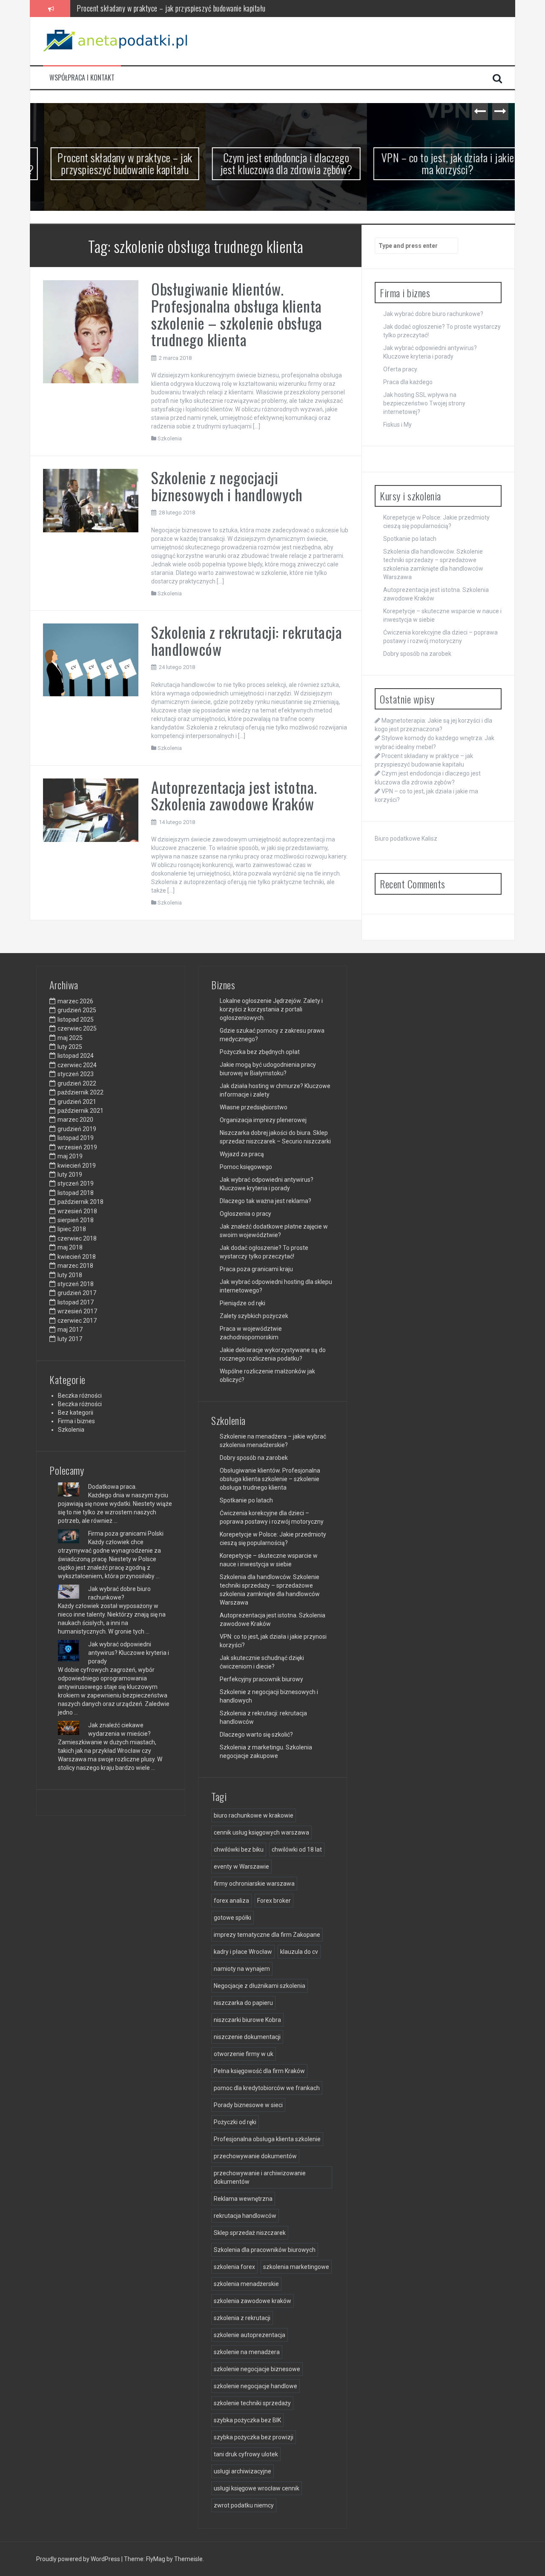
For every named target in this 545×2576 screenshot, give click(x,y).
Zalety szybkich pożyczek (254, 1316)
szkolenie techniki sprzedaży (252, 2403)
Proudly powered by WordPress (79, 2559)
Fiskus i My (397, 425)
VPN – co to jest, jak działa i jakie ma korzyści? (434, 164)
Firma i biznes (76, 1421)
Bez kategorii (76, 1413)
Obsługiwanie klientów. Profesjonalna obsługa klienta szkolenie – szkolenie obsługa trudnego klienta (237, 314)
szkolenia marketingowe (296, 2267)
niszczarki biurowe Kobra (247, 2020)
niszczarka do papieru (243, 2003)
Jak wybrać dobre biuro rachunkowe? (433, 314)
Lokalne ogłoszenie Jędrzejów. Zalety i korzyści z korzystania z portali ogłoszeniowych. (271, 1009)
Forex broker (274, 1901)
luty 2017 (70, 1339)
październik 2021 (80, 1111)
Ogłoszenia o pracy (245, 1214)
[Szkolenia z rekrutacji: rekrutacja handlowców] (91, 660)
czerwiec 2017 (77, 1321)
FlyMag (156, 2559)
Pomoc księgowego (246, 1167)
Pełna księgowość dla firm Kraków (259, 2071)
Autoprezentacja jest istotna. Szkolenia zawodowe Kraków (234, 795)
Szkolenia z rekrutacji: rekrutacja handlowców (247, 640)
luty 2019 (70, 1175)
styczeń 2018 (76, 1284)
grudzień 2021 (77, 1102)
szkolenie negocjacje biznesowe (257, 2369)
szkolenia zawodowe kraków (252, 2301)
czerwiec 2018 (77, 1238)
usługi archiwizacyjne (242, 2471)
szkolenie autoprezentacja (250, 2335)
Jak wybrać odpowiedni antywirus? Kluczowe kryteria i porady (129, 1653)
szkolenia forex (234, 2267)
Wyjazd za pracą (242, 1154)
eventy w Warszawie (241, 1867)
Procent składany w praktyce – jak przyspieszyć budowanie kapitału (111, 164)
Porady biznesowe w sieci (248, 2105)
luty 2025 (70, 1047)
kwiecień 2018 (77, 1257)
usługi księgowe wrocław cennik (257, 2488)
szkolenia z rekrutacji (242, 2318)
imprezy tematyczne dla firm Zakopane (267, 1935)
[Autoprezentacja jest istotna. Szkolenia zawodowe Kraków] (91, 810)
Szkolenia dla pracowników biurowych (265, 2250)
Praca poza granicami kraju (256, 1269)
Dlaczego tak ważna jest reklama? (265, 1201)
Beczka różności (80, 1396)
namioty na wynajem (242, 1969)
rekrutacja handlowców (245, 2216)
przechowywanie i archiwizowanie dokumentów (260, 2177)
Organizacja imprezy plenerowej (263, 1120)
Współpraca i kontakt (82, 78)
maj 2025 (70, 1038)
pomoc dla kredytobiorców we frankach (267, 2088)
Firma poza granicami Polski (126, 1534)
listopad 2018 (76, 1193)
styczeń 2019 (76, 1183)
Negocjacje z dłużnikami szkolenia (260, 1986)
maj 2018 (70, 1247)
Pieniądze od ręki (242, 1303)
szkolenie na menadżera (247, 2352)
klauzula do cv (299, 1952)
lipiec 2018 (72, 1229)
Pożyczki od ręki (235, 2122)
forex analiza (231, 1901)
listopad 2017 (76, 1302)
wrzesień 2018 (77, 1211)
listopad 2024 (76, 1056)
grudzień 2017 (77, 1293)
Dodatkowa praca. (112, 1487)
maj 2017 (70, 1330)
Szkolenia (170, 438)
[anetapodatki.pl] (118, 40)
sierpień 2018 (76, 1220)
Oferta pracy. (401, 369)
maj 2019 (70, 1156)
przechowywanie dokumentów (255, 2156)
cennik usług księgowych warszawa (261, 1832)
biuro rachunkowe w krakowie (254, 1815)
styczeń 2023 (76, 1074)
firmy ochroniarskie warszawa (254, 1884)
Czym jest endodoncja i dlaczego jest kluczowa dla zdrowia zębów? (169, 8)
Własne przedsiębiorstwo (254, 1107)
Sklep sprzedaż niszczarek (250, 2233)
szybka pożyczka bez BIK (247, 2420)
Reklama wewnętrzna (243, 2199)
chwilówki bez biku (239, 1849)
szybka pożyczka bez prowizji (254, 2437)
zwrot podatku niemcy (244, 2505)
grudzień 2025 (77, 1010)
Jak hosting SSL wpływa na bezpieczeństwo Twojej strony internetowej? (424, 403)
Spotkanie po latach (410, 539)
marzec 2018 (75, 1266)
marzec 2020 (75, 1120)
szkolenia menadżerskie (246, 2284)
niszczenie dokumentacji (247, 2037)
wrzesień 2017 (77, 1311)
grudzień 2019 (77, 1129)
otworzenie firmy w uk (244, 2054)
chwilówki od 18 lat (297, 1849)
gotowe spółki (232, 1918)
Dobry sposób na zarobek (417, 654)
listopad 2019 (76, 1138)
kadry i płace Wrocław (243, 1952)
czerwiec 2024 (77, 1065)
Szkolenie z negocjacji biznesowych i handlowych (227, 486)
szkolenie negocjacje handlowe (255, 2386)
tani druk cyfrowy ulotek (246, 2454)
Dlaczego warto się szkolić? (256, 1735)
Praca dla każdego (408, 382)
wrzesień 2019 (77, 1147)
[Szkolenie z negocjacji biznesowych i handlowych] (91, 500)
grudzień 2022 (77, 1083)
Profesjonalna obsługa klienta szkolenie (267, 2139)
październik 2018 (80, 1202)
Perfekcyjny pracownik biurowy (261, 1679)
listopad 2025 (76, 1019)
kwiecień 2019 (77, 1166)
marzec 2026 (75, 1001)
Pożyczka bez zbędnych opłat (260, 1052)
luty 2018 (70, 1275)
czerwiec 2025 (77, 1028)
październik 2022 (80, 1092)
